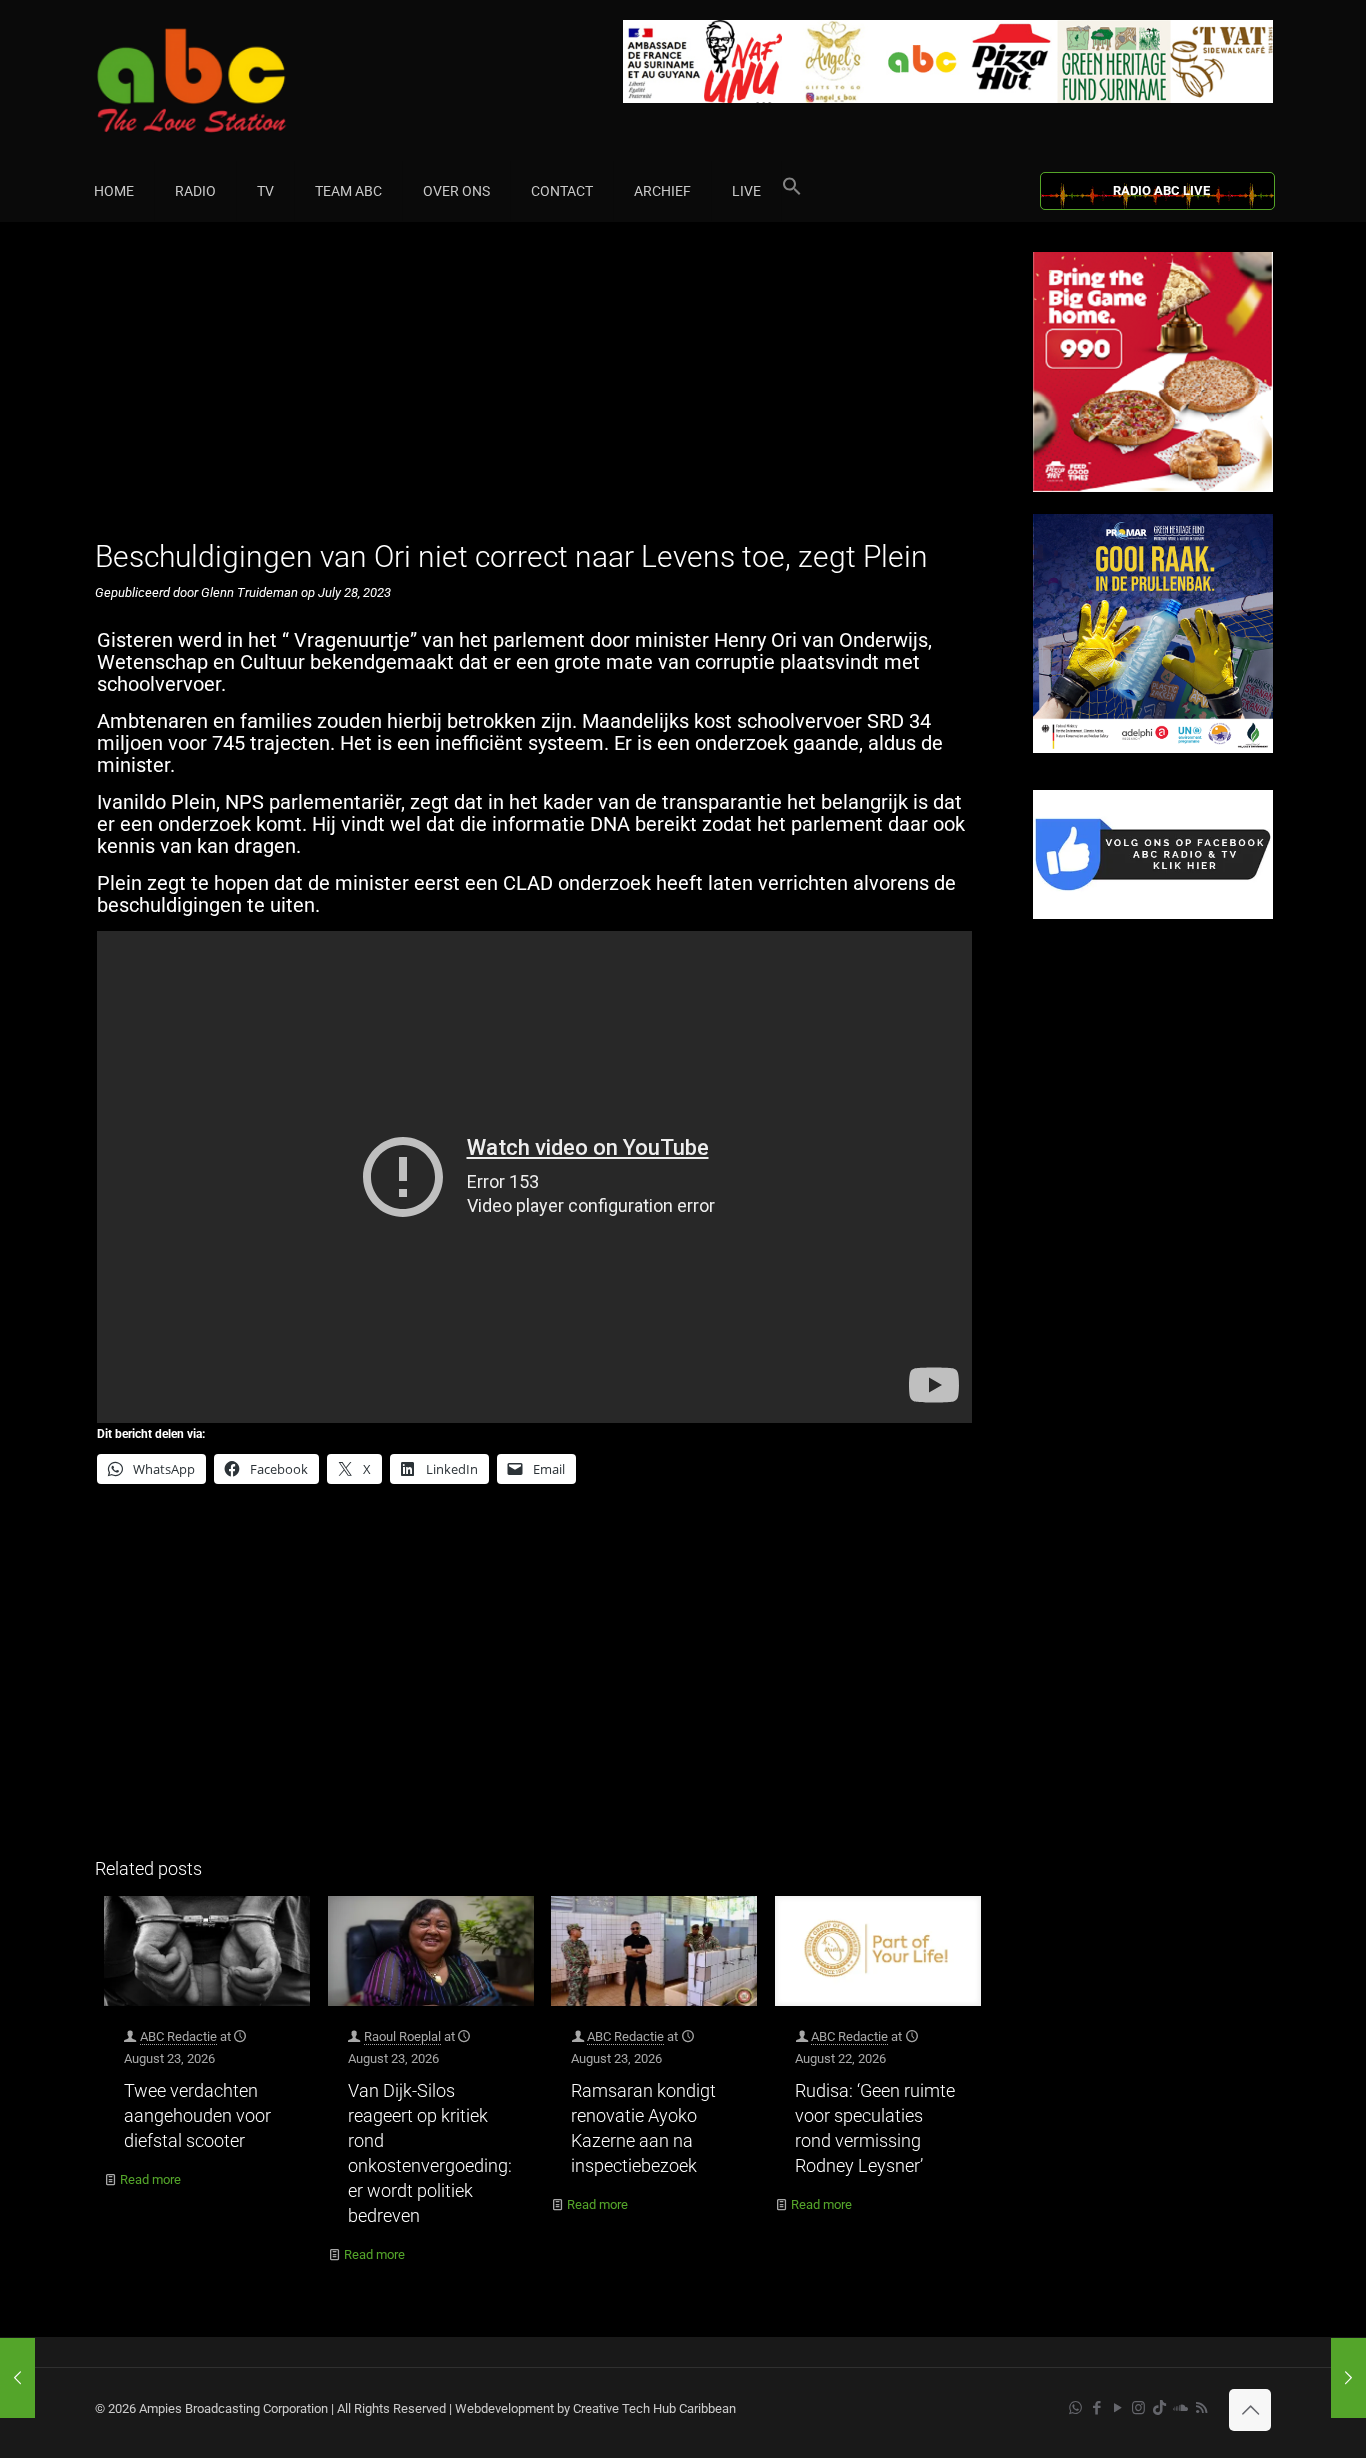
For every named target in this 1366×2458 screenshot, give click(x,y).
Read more (150, 2179)
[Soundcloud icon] (1180, 2408)
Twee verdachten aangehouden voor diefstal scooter (197, 2115)
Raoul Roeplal (402, 2036)
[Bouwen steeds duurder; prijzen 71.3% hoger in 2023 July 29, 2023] (1348, 2378)
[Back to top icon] (1250, 2410)
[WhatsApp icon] (1075, 2408)
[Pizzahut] (1153, 487)
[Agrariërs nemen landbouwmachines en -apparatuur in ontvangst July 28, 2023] (17, 2378)
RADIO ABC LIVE (1161, 190)
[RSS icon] (1201, 2408)
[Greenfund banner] (1153, 748)
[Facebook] (1153, 914)
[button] (792, 191)
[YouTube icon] (1117, 2408)
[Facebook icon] (1096, 2408)
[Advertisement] (542, 392)
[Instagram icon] (1138, 2408)
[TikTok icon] (1159, 2408)
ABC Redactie (178, 2036)
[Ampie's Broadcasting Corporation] (230, 80)
